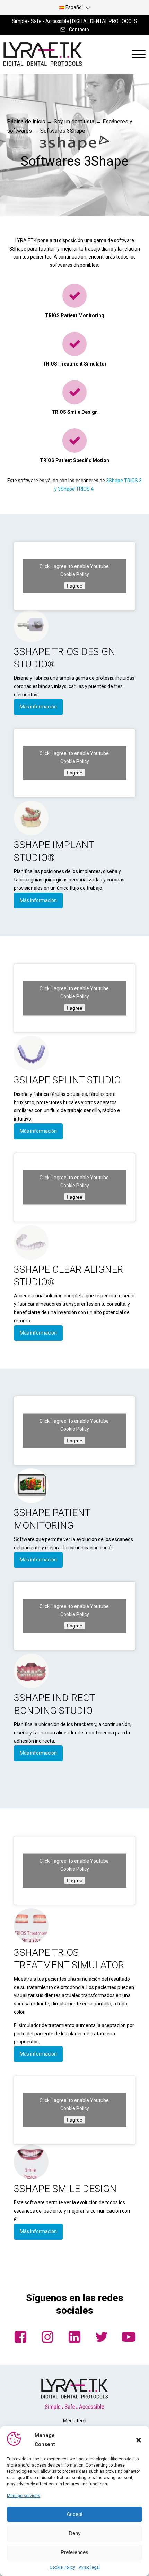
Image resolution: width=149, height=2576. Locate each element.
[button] (139, 2440)
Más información (38, 707)
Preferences (74, 2552)
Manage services (24, 2496)
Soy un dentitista (74, 121)
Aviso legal (89, 2567)
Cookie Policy (62, 2567)
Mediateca (75, 2421)
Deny (75, 2533)
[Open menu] (139, 55)
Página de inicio (26, 121)
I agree (75, 585)
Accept (74, 2514)
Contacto (79, 30)
